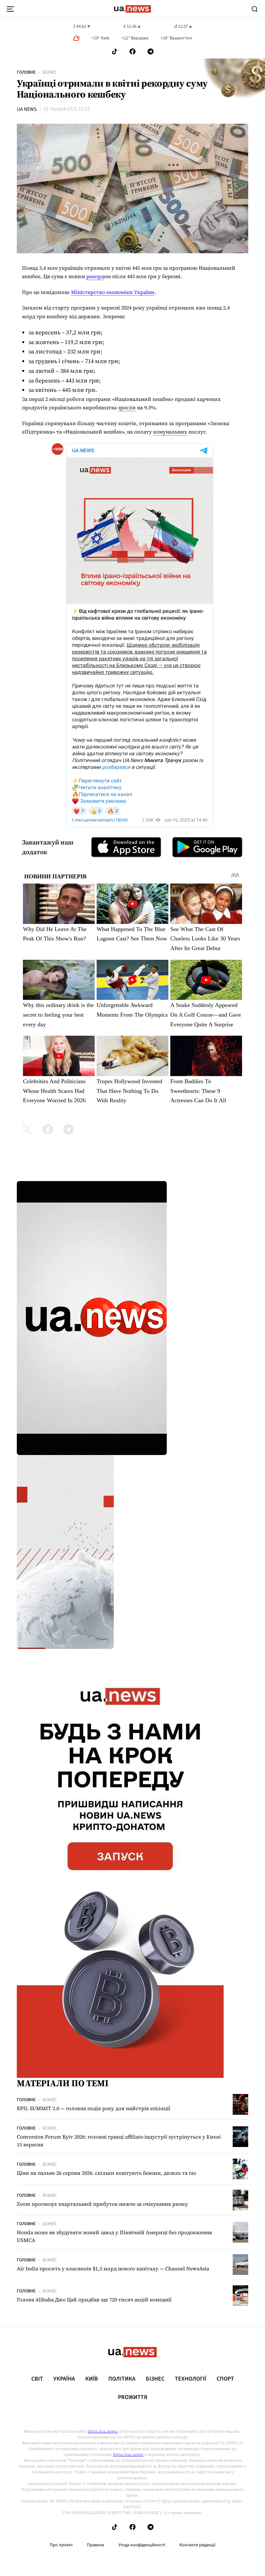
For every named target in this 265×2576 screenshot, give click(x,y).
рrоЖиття (133, 2397)
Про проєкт (61, 2545)
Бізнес (50, 72)
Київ (92, 2379)
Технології (191, 2379)
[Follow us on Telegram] (151, 52)
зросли (127, 407)
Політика (122, 2379)
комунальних (170, 432)
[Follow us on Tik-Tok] (115, 52)
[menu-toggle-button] (10, 9)
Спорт (225, 2379)
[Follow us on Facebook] (132, 52)
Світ (37, 2379)
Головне (26, 72)
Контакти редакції (197, 2545)
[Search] (255, 9)
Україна (64, 2379)
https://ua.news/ (103, 2431)
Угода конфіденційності (142, 2545)
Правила (95, 2545)
